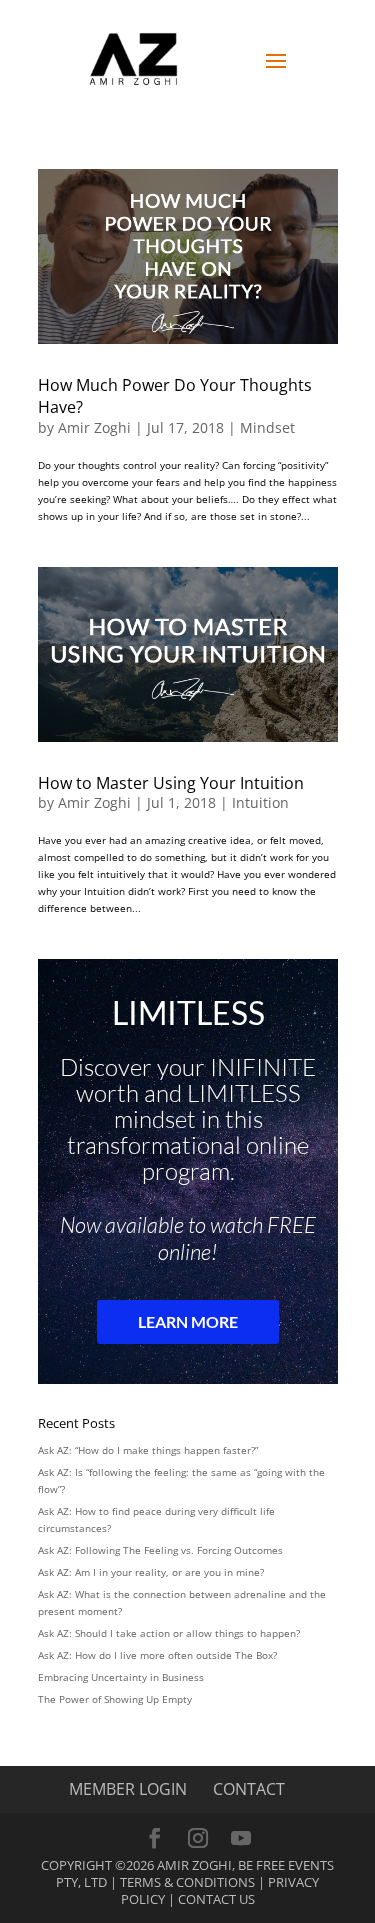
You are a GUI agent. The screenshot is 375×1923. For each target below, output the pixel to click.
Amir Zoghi (94, 427)
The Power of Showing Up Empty (115, 1699)
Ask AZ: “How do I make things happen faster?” (148, 1450)
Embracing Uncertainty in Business (121, 1677)
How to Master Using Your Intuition (171, 783)
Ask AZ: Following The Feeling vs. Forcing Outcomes (160, 1550)
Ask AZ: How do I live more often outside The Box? (157, 1655)
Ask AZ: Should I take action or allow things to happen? (169, 1633)
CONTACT (249, 1789)
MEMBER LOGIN (128, 1789)
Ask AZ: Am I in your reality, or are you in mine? (151, 1572)
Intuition (260, 802)
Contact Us (216, 1899)
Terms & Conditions (187, 1882)
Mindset (267, 427)
